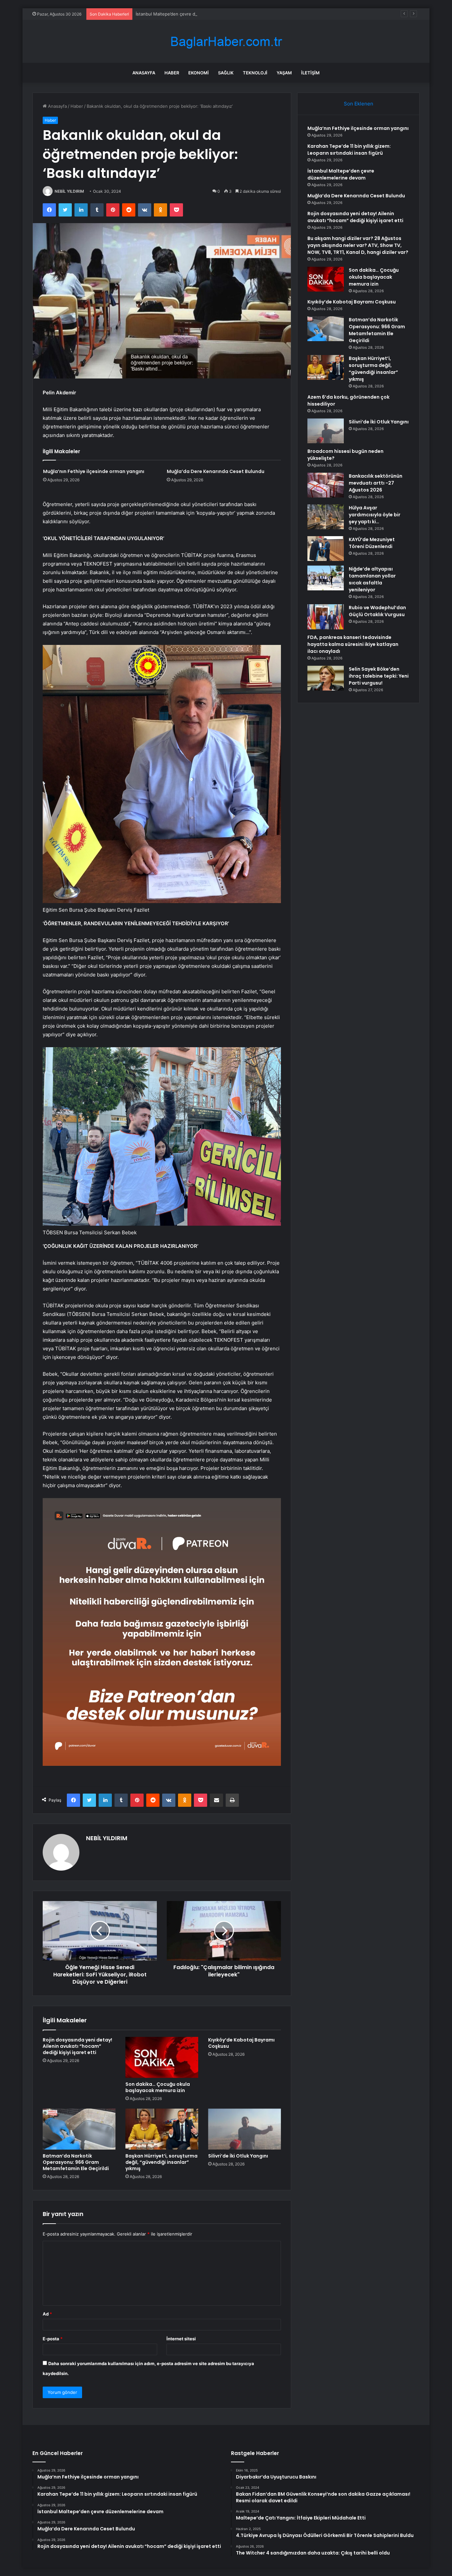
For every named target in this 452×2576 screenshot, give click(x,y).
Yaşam (284, 73)
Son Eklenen (359, 104)
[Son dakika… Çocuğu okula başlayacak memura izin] (162, 2057)
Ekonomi (199, 73)
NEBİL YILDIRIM (69, 191)
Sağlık (226, 73)
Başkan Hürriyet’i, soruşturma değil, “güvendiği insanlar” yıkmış (161, 2162)
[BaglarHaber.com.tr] (226, 41)
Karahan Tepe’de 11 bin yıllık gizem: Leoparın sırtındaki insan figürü (349, 150)
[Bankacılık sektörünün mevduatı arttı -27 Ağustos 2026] (326, 485)
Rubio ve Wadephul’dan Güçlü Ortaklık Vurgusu (377, 611)
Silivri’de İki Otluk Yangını (238, 2156)
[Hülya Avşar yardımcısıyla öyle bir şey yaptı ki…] (326, 517)
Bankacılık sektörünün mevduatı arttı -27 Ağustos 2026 (376, 483)
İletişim (310, 73)
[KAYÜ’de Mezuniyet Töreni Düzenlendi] (326, 549)
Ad (47, 2314)
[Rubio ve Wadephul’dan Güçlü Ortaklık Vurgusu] (326, 617)
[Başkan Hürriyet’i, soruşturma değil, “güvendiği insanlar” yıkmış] (162, 2129)
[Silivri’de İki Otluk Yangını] (245, 2129)
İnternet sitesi (181, 2339)
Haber (172, 73)
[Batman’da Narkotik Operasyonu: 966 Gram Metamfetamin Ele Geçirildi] (79, 2129)
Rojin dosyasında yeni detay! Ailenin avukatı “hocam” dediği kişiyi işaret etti (77, 2046)
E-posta (53, 2339)
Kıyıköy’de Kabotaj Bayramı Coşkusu (241, 2043)
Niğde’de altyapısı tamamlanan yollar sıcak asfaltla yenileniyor (372, 579)
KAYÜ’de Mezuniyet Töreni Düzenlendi (372, 543)
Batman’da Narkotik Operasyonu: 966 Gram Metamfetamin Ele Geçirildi (76, 2162)
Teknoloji (255, 73)
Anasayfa (144, 73)
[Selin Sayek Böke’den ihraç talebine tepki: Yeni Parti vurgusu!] (326, 678)
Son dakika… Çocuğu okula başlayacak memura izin (158, 2087)
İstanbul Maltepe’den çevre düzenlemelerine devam (189, 14)
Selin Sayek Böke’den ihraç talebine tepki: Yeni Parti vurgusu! (379, 676)
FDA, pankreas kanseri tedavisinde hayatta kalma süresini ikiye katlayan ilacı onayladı (353, 644)
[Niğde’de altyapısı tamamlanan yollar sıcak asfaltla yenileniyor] (326, 578)
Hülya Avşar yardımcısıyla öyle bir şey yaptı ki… (375, 515)
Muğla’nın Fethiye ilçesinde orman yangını (94, 471)
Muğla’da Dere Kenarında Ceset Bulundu (216, 471)
